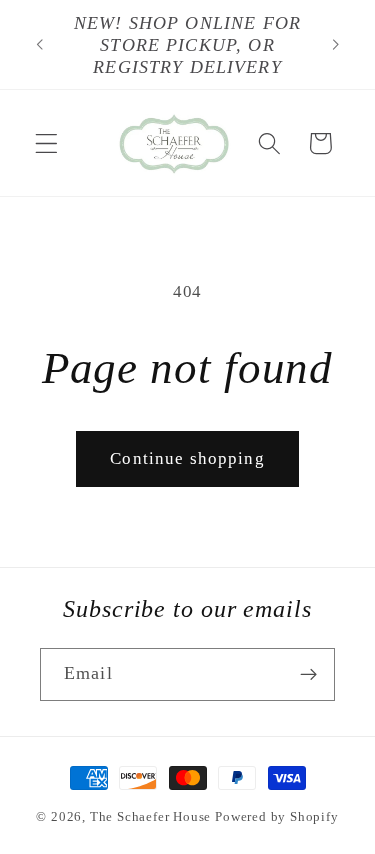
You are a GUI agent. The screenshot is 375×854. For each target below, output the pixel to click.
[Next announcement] (336, 45)
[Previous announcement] (39, 45)
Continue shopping (187, 458)
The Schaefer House (151, 817)
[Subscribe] (308, 675)
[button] (46, 143)
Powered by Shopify (277, 817)
